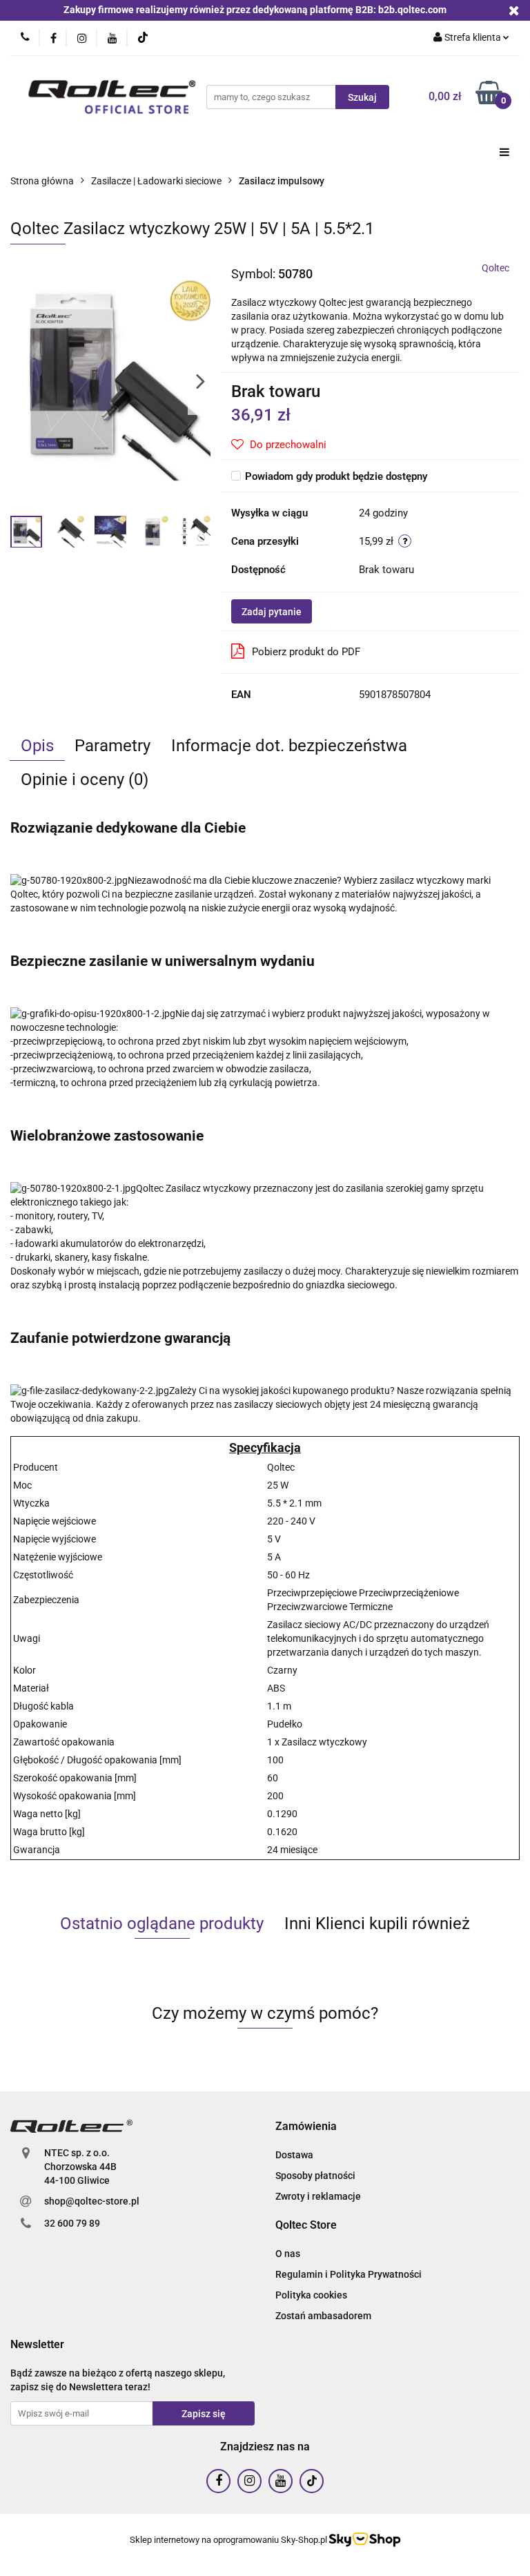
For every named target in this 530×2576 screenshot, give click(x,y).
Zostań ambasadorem (323, 2316)
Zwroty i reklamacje (318, 2196)
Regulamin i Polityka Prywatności (349, 2274)
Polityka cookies (311, 2295)
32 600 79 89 (72, 2223)
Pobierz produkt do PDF (306, 652)
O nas (288, 2254)
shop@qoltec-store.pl (92, 2201)
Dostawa (294, 2155)
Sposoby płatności (315, 2176)
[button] (306, 2127)
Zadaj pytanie (272, 612)
